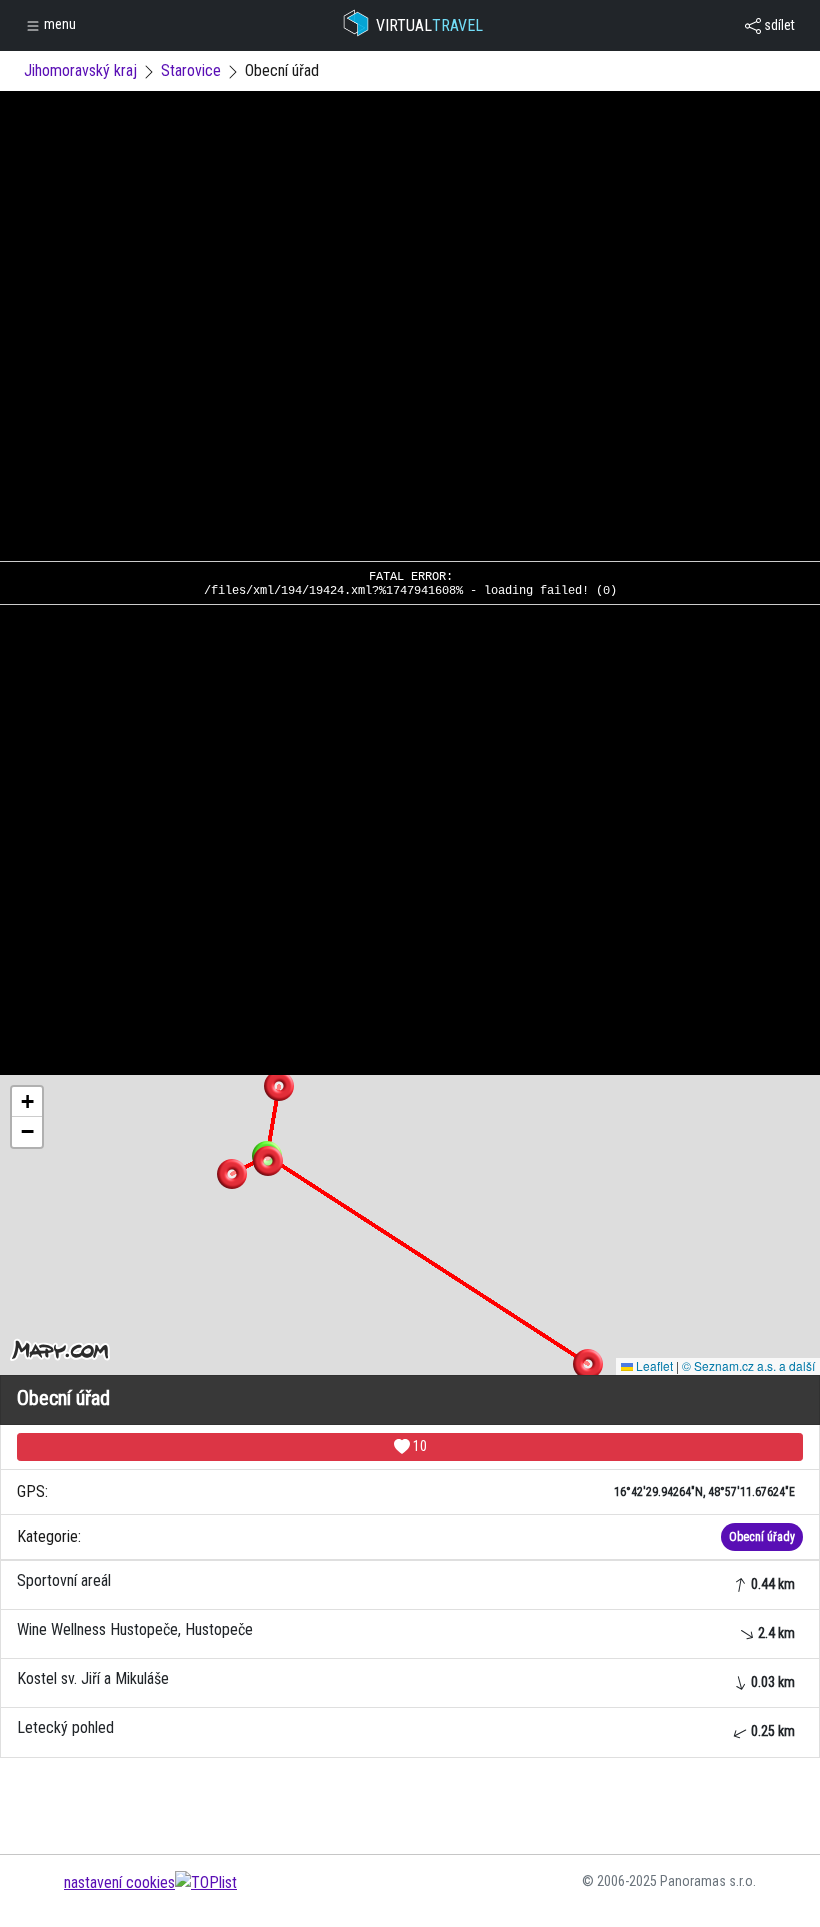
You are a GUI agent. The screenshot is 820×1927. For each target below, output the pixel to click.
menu (58, 24)
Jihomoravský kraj (80, 70)
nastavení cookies (119, 1882)
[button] (279, 1086)
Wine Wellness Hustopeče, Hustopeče (406, 1630)
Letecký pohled (406, 1728)
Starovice (191, 70)
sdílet (778, 25)
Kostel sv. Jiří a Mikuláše (406, 1679)
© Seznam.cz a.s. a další (748, 1365)
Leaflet (653, 1365)
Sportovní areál (406, 1581)
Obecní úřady (762, 1537)
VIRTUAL (429, 25)
